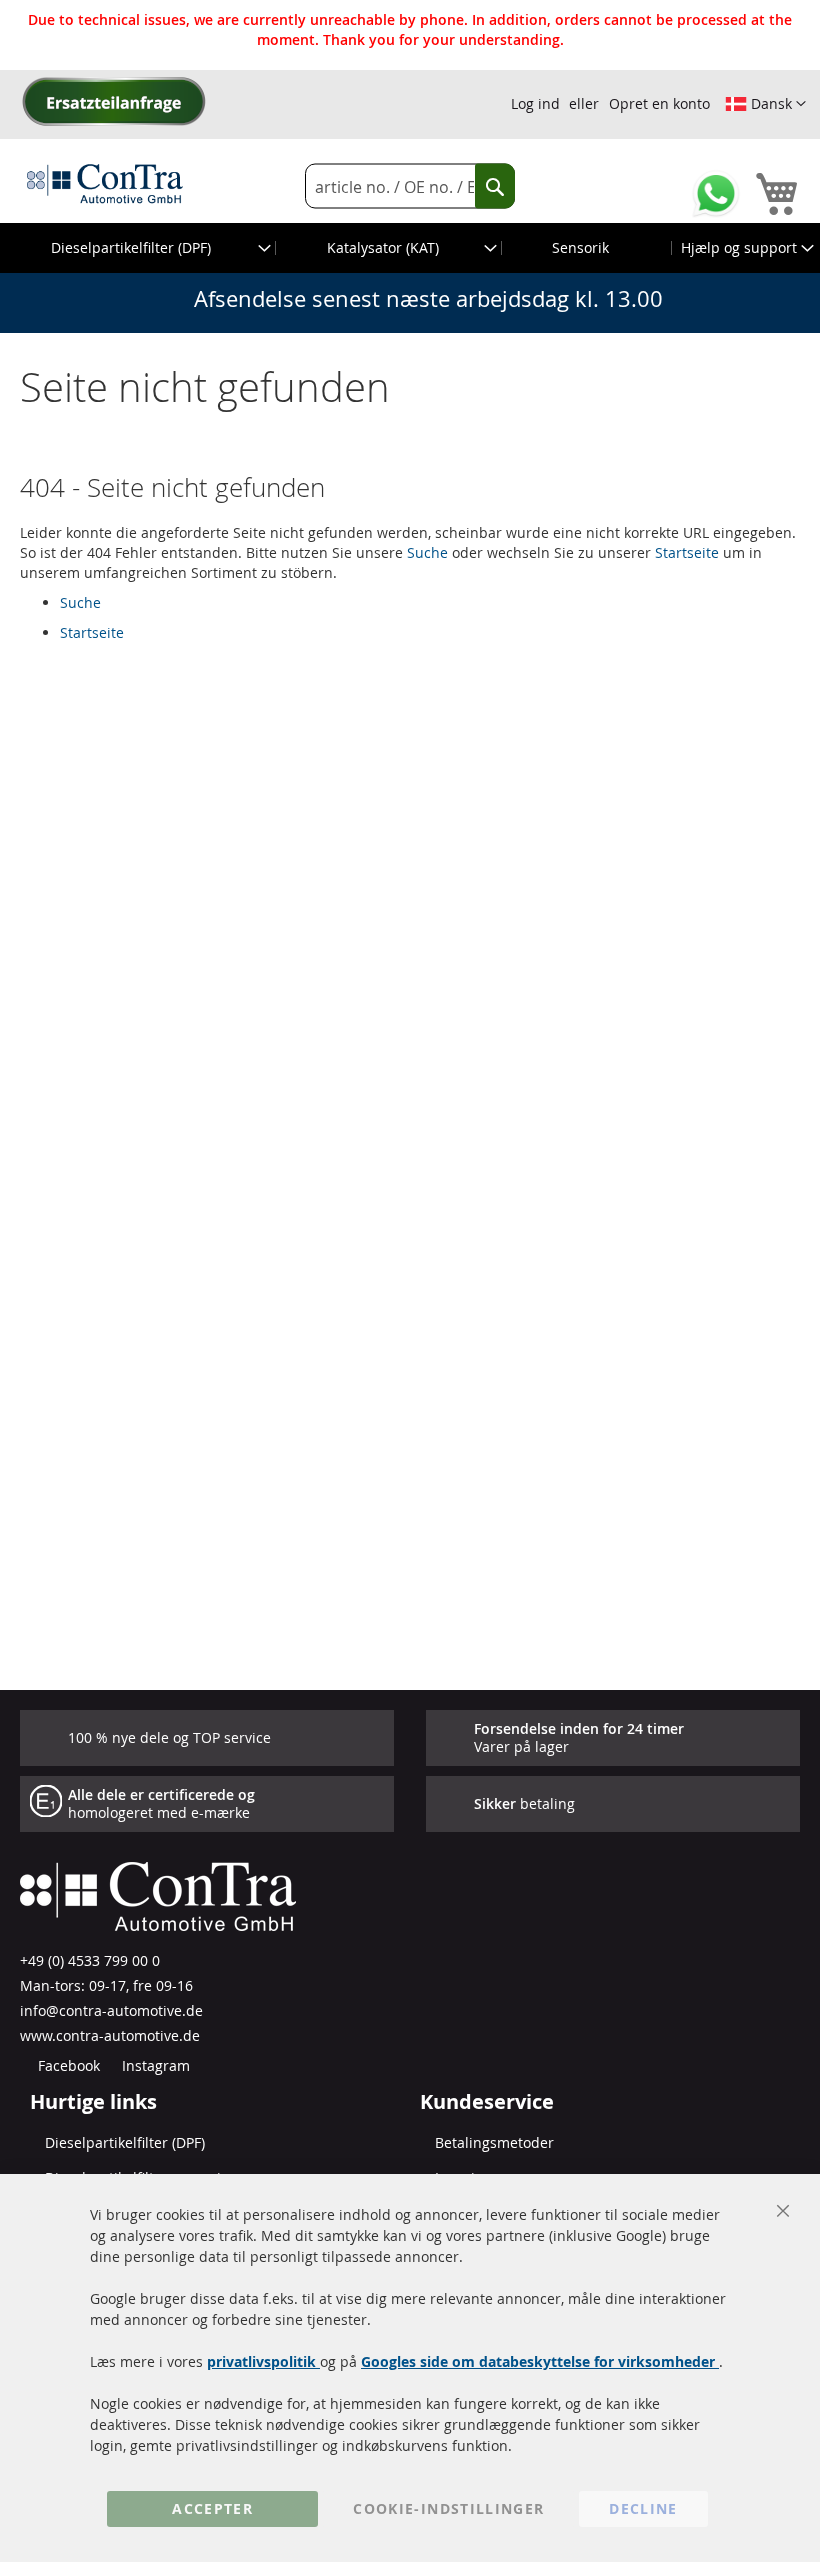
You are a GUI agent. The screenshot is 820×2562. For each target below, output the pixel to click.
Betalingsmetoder (494, 2142)
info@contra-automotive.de (111, 2010)
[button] (765, 104)
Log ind (535, 103)
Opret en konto (659, 103)
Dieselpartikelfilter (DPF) (125, 2142)
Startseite (687, 552)
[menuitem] (138, 248)
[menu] (410, 248)
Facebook (67, 2065)
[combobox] (410, 186)
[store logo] (105, 183)
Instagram (154, 2065)
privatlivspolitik (263, 2361)
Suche (427, 552)
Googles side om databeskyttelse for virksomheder (540, 2361)
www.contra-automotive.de (110, 2035)
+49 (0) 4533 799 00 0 (90, 1960)
